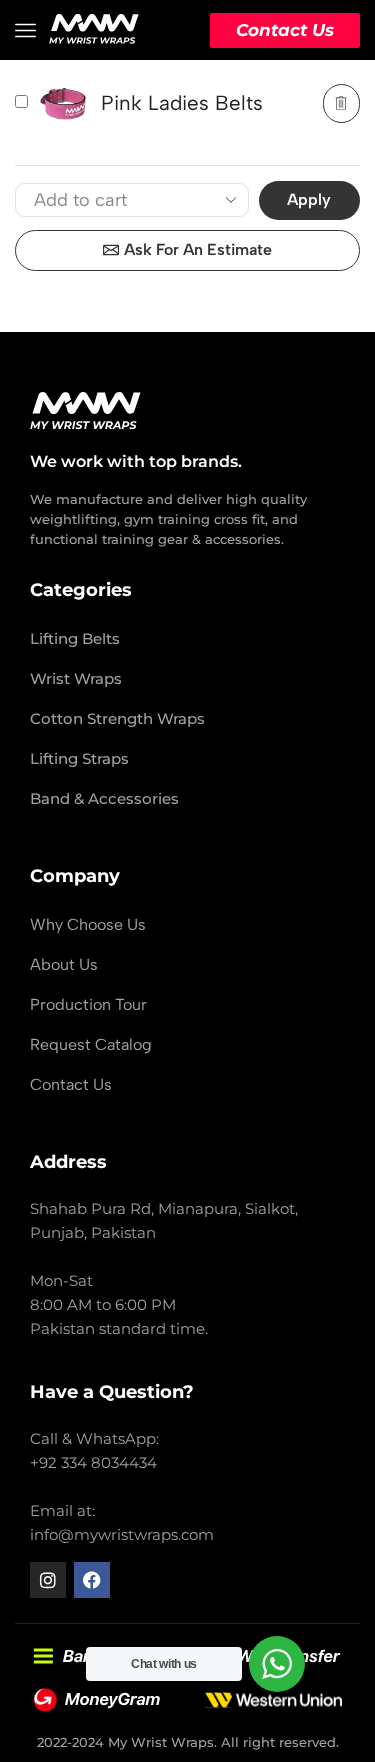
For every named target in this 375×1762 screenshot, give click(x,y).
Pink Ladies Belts (182, 103)
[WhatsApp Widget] (277, 1664)
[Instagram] (48, 1580)
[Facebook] (92, 1580)
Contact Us (285, 30)
